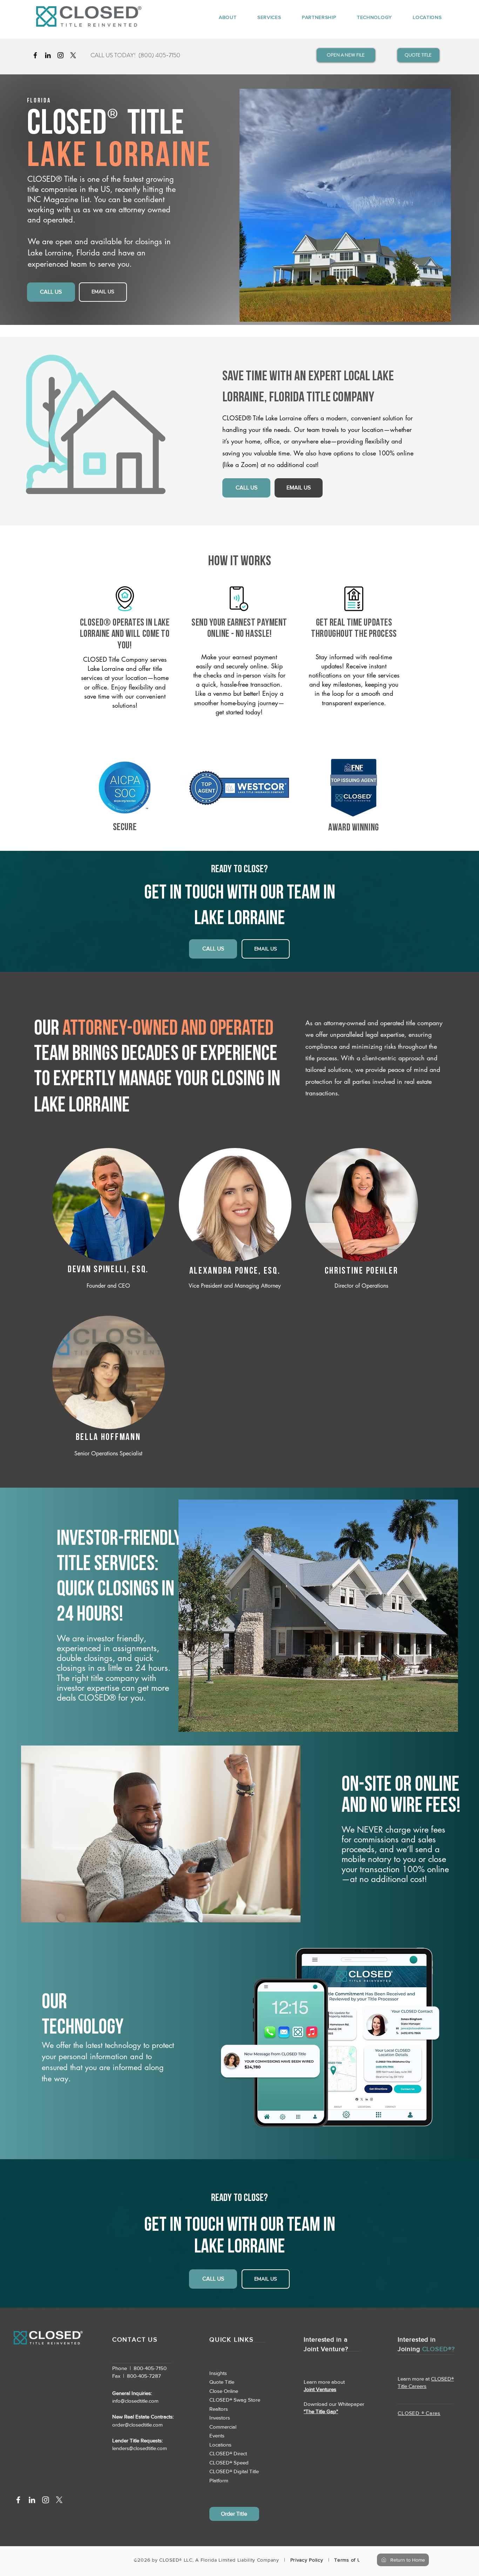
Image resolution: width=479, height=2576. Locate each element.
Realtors (219, 2409)
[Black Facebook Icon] (35, 55)
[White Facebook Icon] (18, 2500)
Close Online (224, 2391)
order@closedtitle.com (137, 2425)
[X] (73, 55)
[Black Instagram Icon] (60, 55)
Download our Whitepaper (334, 2404)
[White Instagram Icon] (46, 2500)
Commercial (223, 2427)
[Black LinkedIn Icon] (48, 55)
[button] (222, 17)
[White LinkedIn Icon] (32, 2500)
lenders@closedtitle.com (140, 2448)
